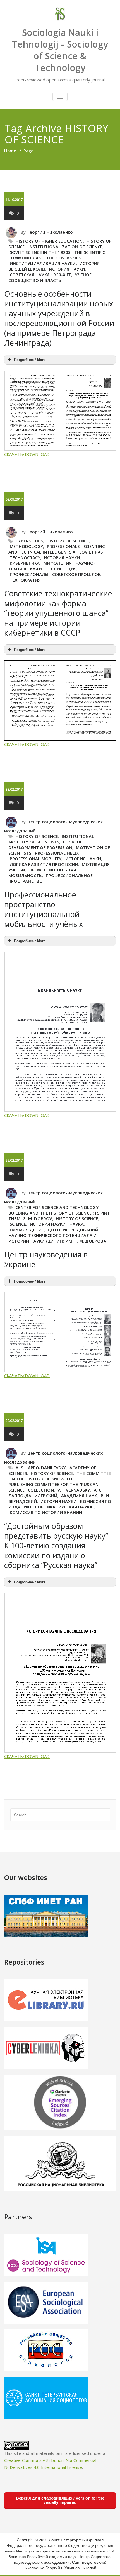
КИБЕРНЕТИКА (25, 563)
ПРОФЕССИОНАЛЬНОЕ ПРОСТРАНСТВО (51, 878)
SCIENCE (18, 1224)
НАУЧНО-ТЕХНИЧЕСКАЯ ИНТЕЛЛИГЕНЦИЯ (52, 566)
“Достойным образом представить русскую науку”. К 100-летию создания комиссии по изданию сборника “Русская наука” (57, 1545)
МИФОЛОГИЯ (58, 563)
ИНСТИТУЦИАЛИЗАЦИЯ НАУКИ (43, 263)
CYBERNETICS (29, 541)
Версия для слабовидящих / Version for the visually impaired (60, 2500)
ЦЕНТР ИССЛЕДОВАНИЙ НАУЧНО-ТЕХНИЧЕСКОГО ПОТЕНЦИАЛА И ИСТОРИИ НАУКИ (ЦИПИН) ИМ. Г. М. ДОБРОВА (57, 1235)
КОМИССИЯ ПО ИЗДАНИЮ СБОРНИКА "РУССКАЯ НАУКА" (60, 1504)
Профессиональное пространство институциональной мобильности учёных (44, 909)
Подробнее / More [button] (30, 360)
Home (10, 151)
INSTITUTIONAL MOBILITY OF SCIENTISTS (51, 839)
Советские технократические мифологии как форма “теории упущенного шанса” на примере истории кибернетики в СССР (58, 613)
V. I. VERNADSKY (74, 1490)
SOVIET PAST (92, 552)
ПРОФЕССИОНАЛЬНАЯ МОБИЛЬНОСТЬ (42, 873)
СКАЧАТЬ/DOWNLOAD (27, 454)
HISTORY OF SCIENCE (68, 541)
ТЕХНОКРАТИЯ (25, 580)
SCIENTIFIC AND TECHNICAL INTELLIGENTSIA (57, 549)
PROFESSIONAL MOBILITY (36, 859)
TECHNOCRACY (25, 557)
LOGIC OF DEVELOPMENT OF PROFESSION (45, 845)
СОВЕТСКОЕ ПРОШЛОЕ (76, 574)
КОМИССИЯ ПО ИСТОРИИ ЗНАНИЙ (46, 1512)
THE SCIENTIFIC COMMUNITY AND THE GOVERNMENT (57, 255)
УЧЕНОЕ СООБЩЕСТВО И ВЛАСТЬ (50, 277)
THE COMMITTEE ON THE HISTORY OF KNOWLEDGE (60, 1476)
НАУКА (77, 1224)
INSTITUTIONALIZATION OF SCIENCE (65, 247)
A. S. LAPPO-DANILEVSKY (41, 1468)
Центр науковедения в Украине (46, 1259)
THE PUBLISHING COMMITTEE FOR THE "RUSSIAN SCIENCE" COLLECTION (53, 1484)
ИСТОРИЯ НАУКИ (67, 269)
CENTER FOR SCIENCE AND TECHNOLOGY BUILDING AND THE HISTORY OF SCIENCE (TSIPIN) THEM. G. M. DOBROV (59, 1213)
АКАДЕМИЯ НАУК (79, 1496)
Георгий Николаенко (50, 232)
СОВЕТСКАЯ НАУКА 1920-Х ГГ (40, 275)
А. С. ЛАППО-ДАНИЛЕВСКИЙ (56, 1493)
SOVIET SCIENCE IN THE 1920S (40, 252)
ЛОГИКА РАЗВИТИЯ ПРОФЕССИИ (44, 864)
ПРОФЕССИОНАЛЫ (29, 574)
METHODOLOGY (26, 546)
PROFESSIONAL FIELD (56, 853)
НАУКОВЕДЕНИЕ (27, 1230)
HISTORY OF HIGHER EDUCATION (49, 241)
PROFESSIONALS (63, 546)
